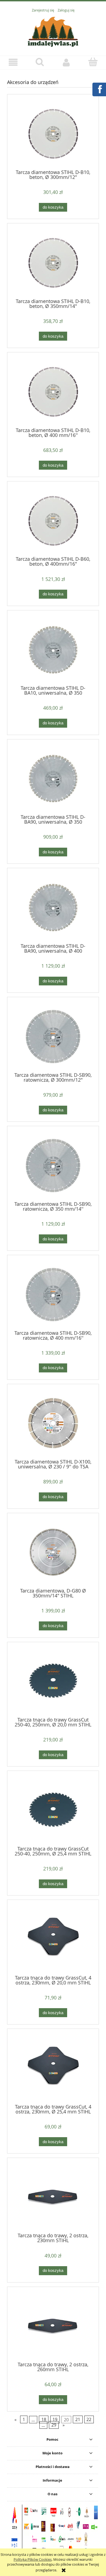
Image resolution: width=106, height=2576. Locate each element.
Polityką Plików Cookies (33, 2559)
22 (89, 2419)
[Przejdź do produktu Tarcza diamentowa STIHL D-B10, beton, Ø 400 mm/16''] (53, 392)
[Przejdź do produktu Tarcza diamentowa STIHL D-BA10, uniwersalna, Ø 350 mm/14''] (53, 650)
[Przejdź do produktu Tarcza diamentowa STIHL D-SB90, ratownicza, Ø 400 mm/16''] (53, 1295)
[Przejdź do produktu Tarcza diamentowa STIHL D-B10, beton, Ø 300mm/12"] (53, 134)
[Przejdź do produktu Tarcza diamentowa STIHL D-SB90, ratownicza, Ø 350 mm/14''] (53, 1166)
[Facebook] (99, 89)
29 (54, 2425)
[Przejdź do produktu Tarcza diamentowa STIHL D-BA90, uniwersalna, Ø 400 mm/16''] (53, 908)
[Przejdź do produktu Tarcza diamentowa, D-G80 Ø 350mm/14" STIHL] (53, 1552)
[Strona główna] (53, 31)
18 (44, 2419)
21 (78, 2419)
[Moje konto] (66, 62)
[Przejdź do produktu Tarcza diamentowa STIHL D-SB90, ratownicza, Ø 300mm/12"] (53, 1037)
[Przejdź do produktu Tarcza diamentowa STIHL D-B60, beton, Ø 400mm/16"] (53, 521)
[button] (13, 62)
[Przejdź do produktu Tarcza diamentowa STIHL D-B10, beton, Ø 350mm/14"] (53, 263)
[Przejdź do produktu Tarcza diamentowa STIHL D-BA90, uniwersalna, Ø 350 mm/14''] (53, 779)
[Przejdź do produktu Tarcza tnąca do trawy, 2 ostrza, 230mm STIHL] (53, 2197)
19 (55, 2419)
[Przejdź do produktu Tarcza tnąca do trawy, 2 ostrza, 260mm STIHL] (53, 2326)
